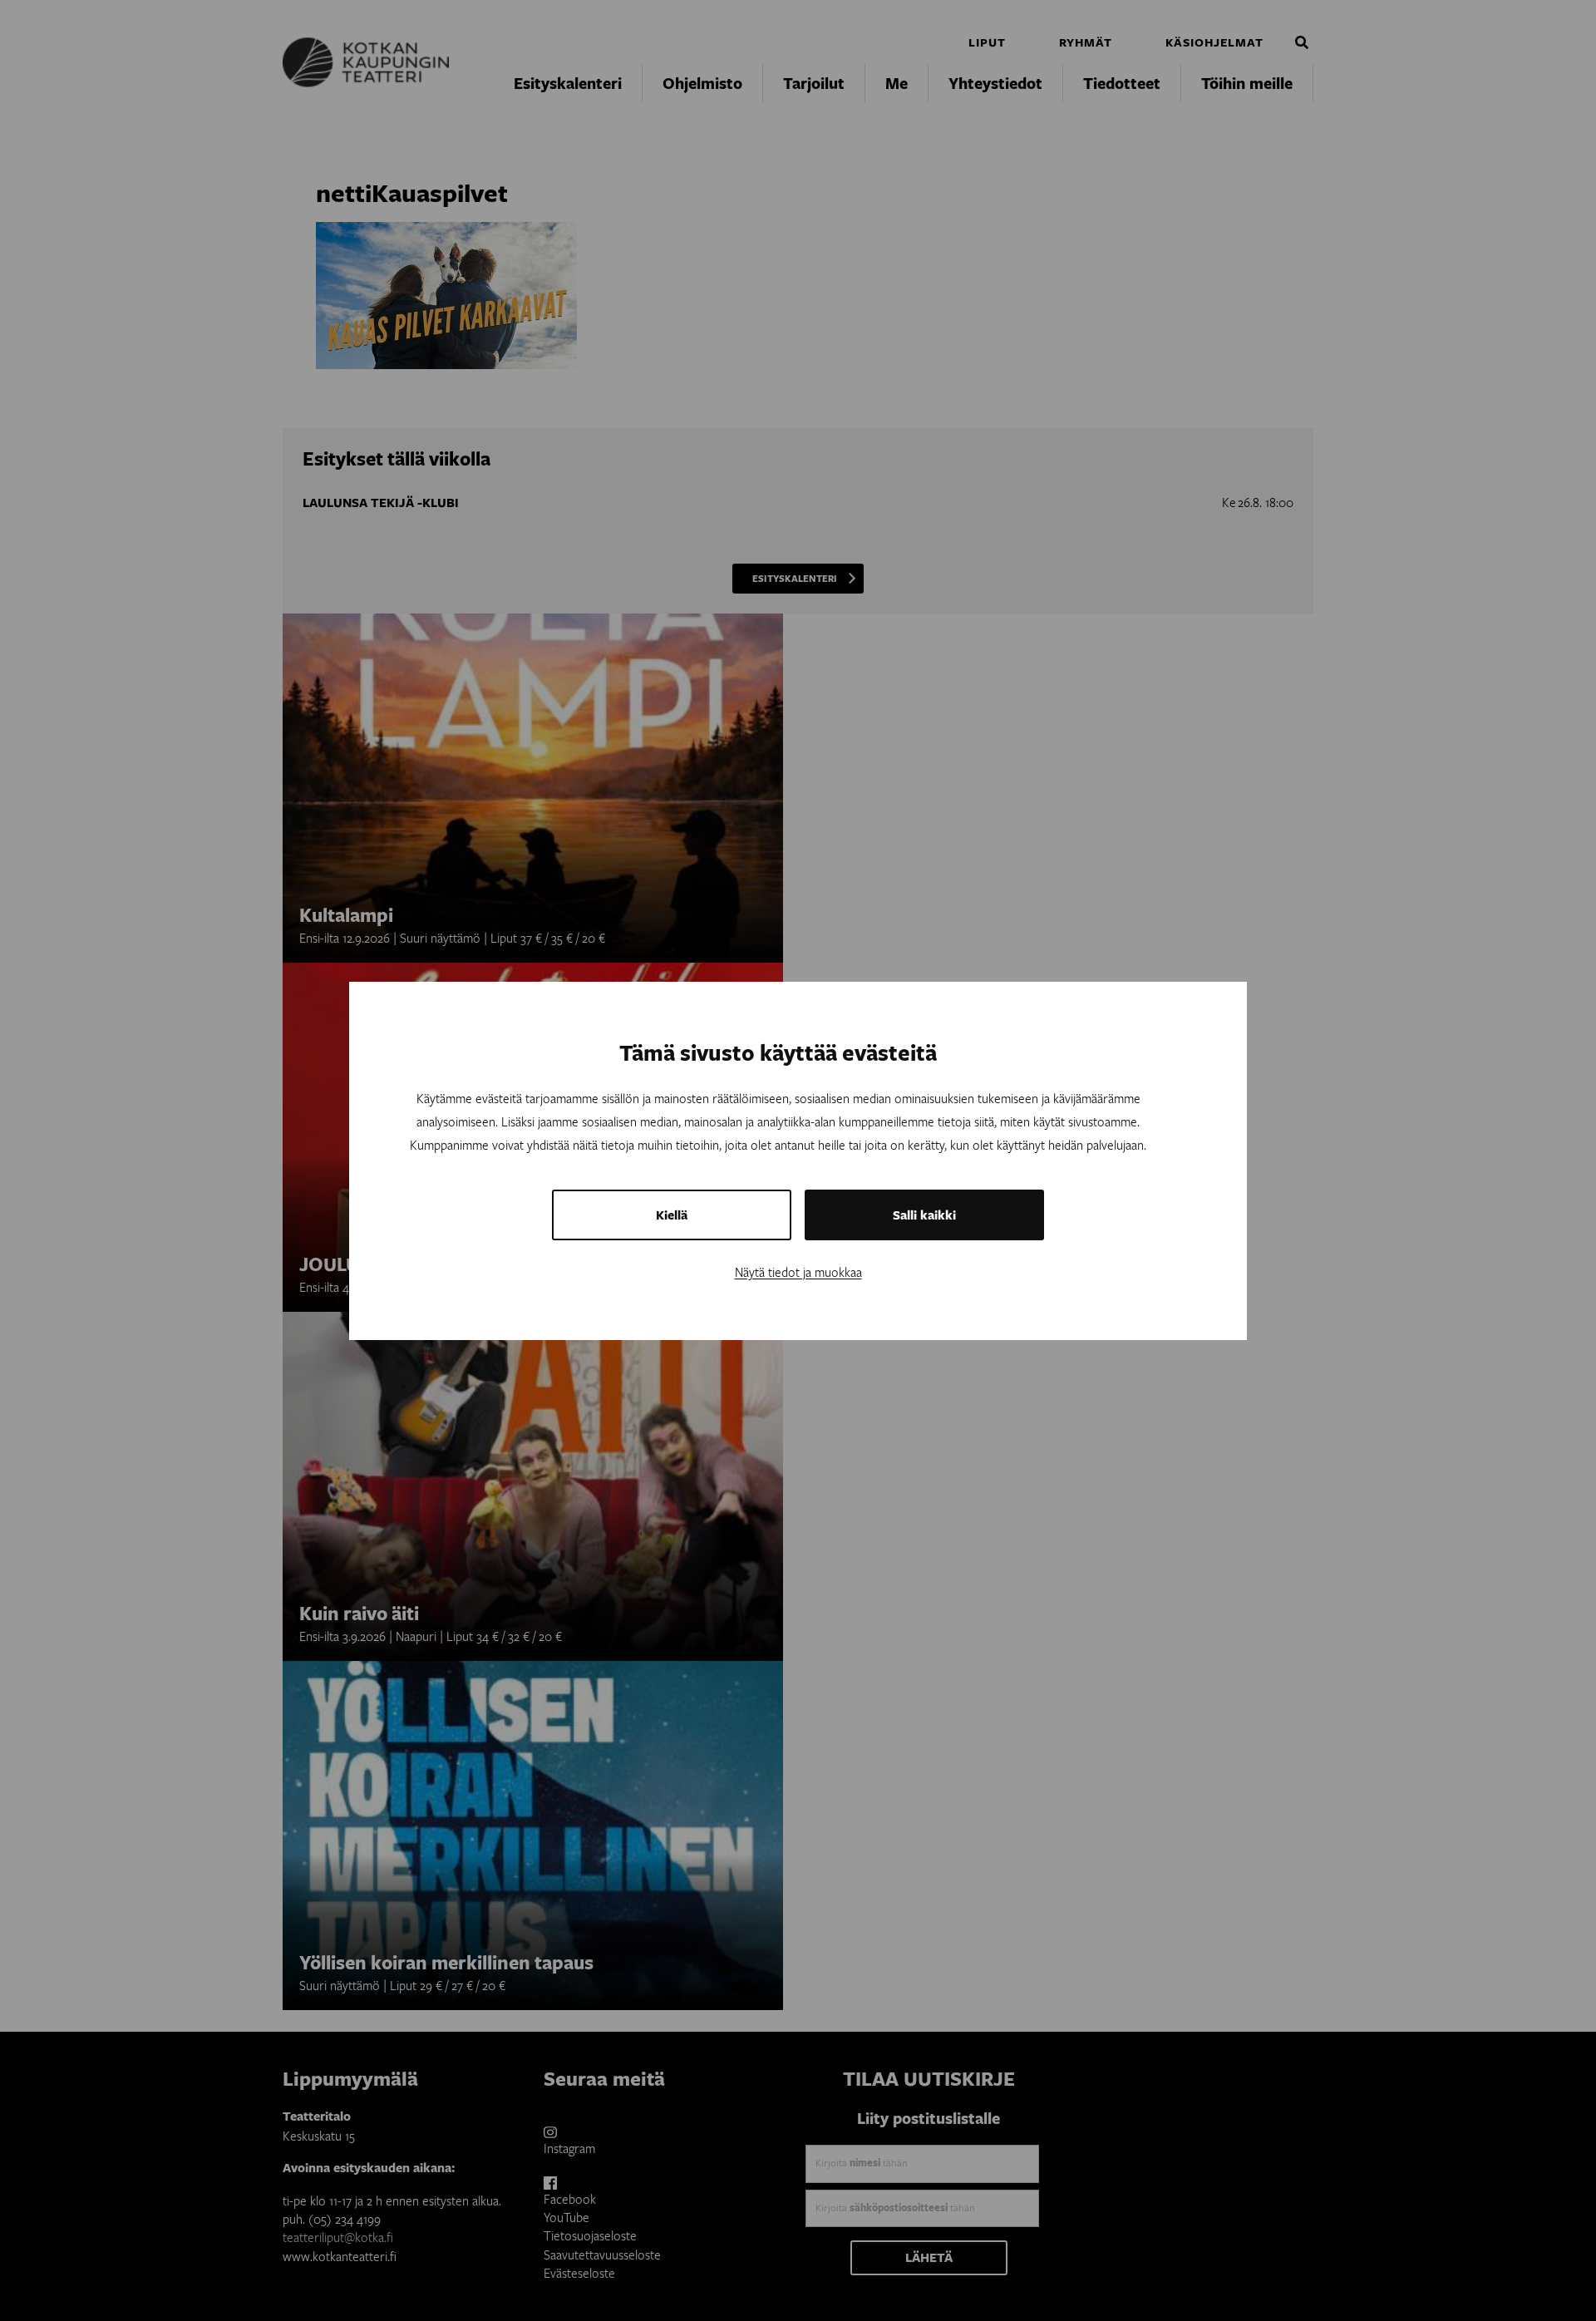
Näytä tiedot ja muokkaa (798, 1272)
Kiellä (672, 1215)
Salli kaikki (924, 1215)
